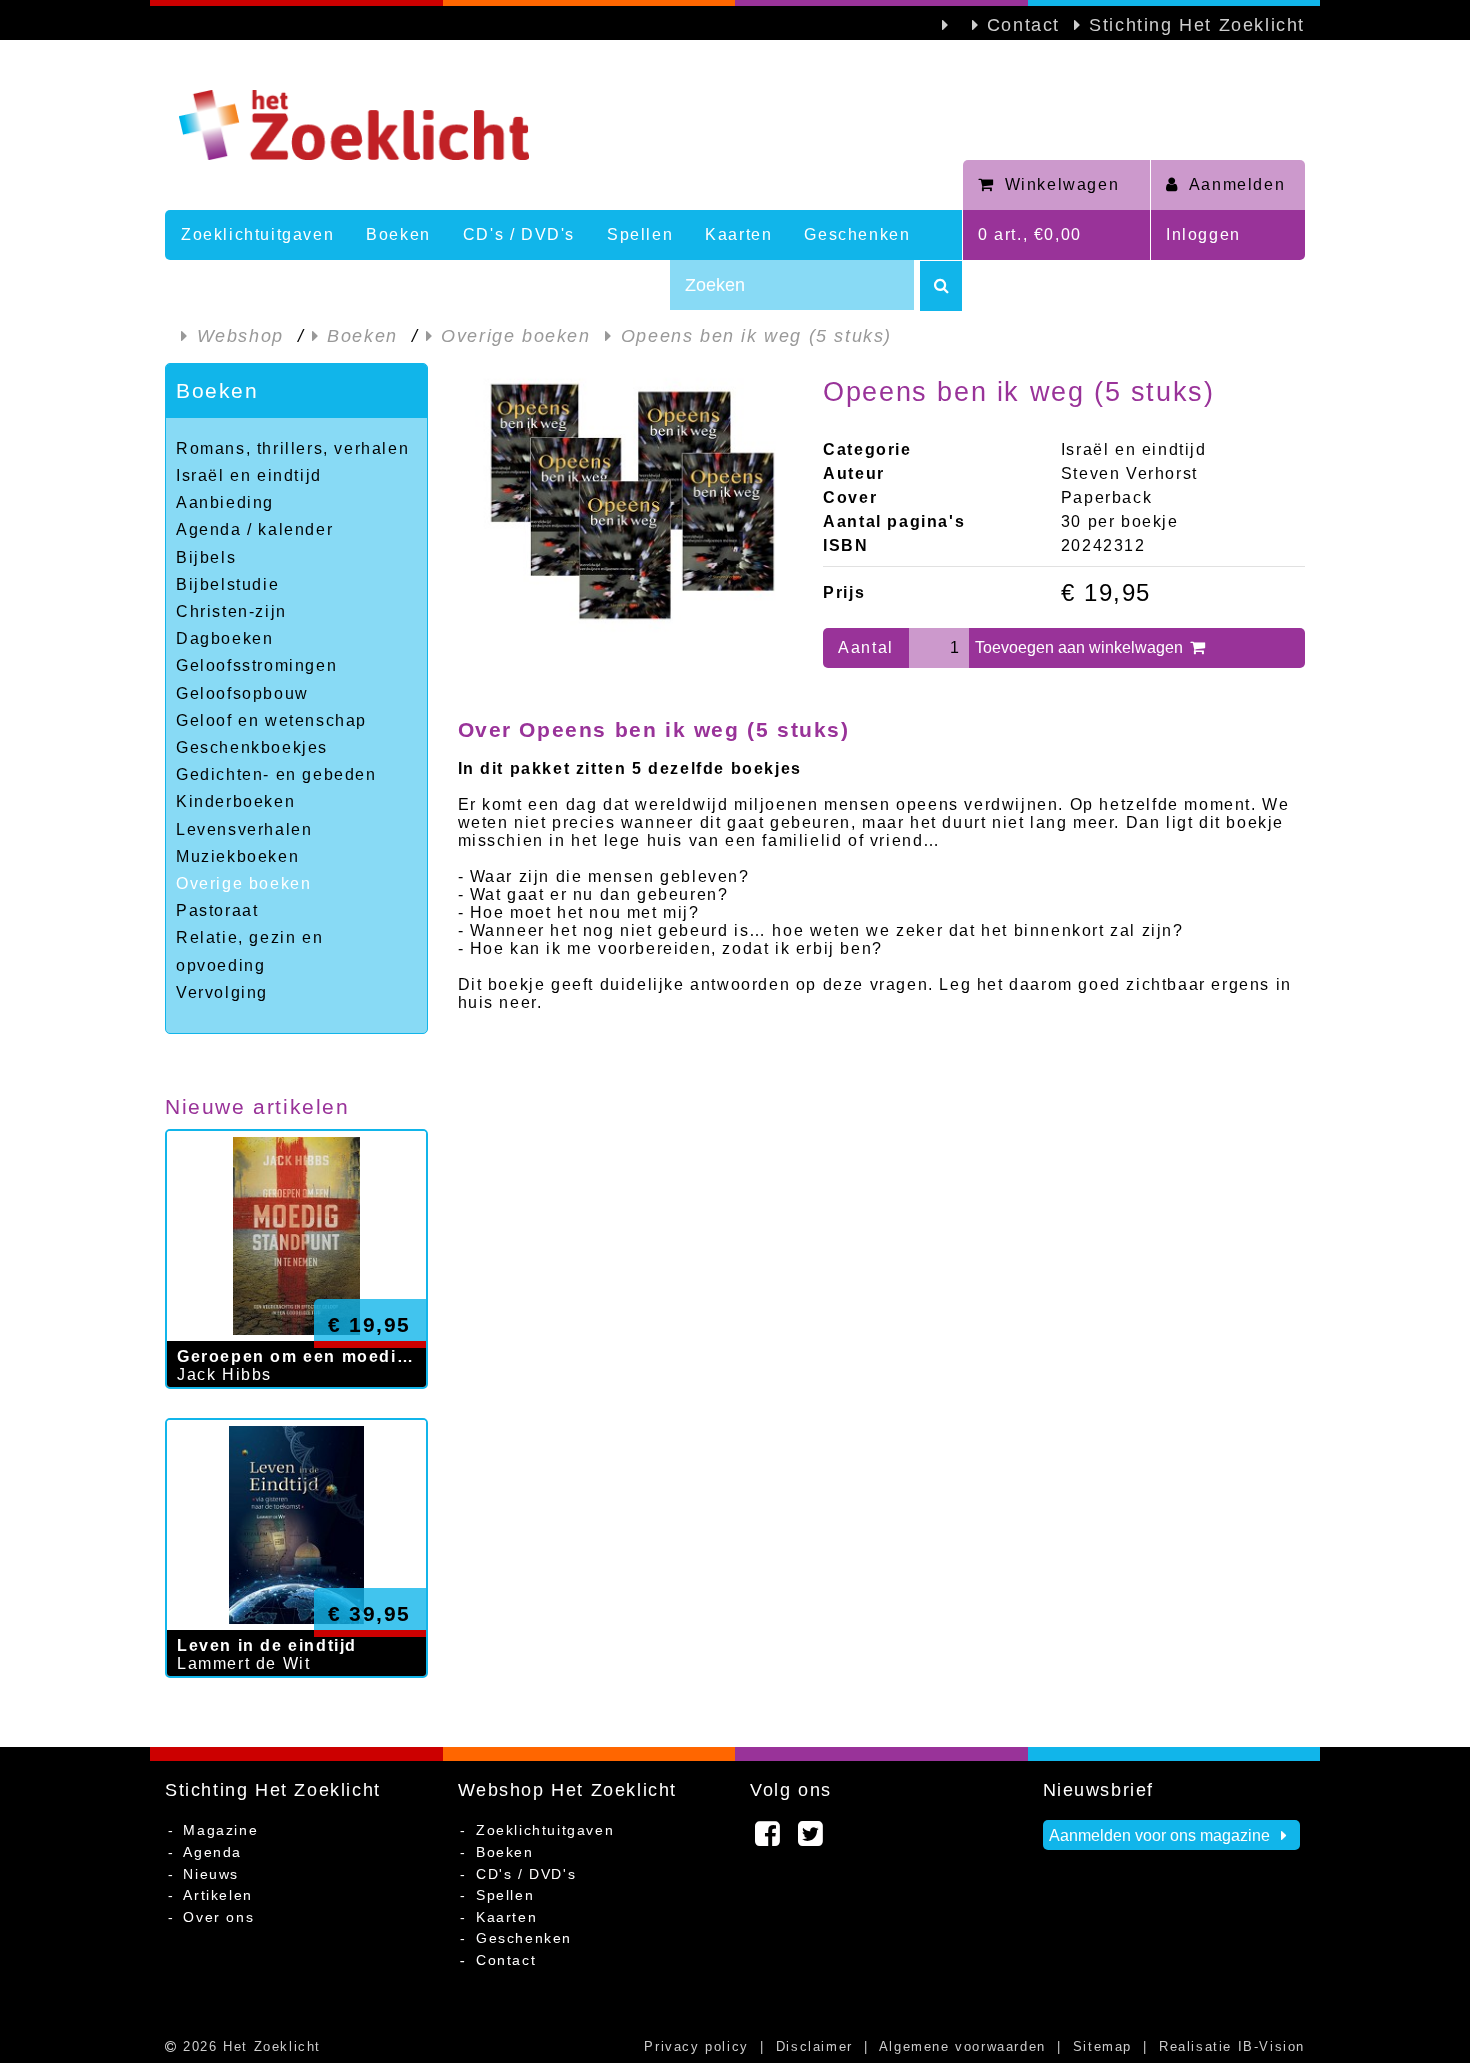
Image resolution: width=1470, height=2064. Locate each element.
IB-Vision (1271, 2046)
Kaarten (738, 234)
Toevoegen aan (1081, 647)
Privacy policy (696, 2046)
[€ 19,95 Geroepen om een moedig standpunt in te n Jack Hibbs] (296, 1408)
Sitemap (1102, 2046)
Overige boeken (243, 883)
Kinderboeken (235, 801)
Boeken (398, 234)
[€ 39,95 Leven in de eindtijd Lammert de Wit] (296, 1697)
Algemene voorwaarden (962, 2046)
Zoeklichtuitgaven (257, 234)
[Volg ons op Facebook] (768, 1839)
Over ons (218, 1917)
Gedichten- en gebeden (276, 774)
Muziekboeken (237, 856)
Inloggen (1203, 234)
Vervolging (222, 992)
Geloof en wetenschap (271, 720)
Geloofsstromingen (256, 665)
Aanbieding (225, 502)
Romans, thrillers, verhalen (292, 448)
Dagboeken (224, 638)
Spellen (640, 234)
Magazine (220, 1830)
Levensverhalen (244, 829)
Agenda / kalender (254, 529)
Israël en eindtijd (249, 475)
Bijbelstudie (227, 584)
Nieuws (211, 1874)
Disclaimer (814, 2046)
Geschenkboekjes (252, 747)
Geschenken (857, 234)
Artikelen (217, 1895)
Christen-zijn (231, 611)
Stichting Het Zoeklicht (1197, 25)
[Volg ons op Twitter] (811, 1839)
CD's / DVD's (519, 234)
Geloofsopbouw (242, 693)
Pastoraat (217, 910)
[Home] (564, 125)
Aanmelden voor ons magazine (1161, 1835)
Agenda (212, 1852)
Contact (1023, 25)
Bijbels (206, 557)
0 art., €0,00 (1030, 234)
